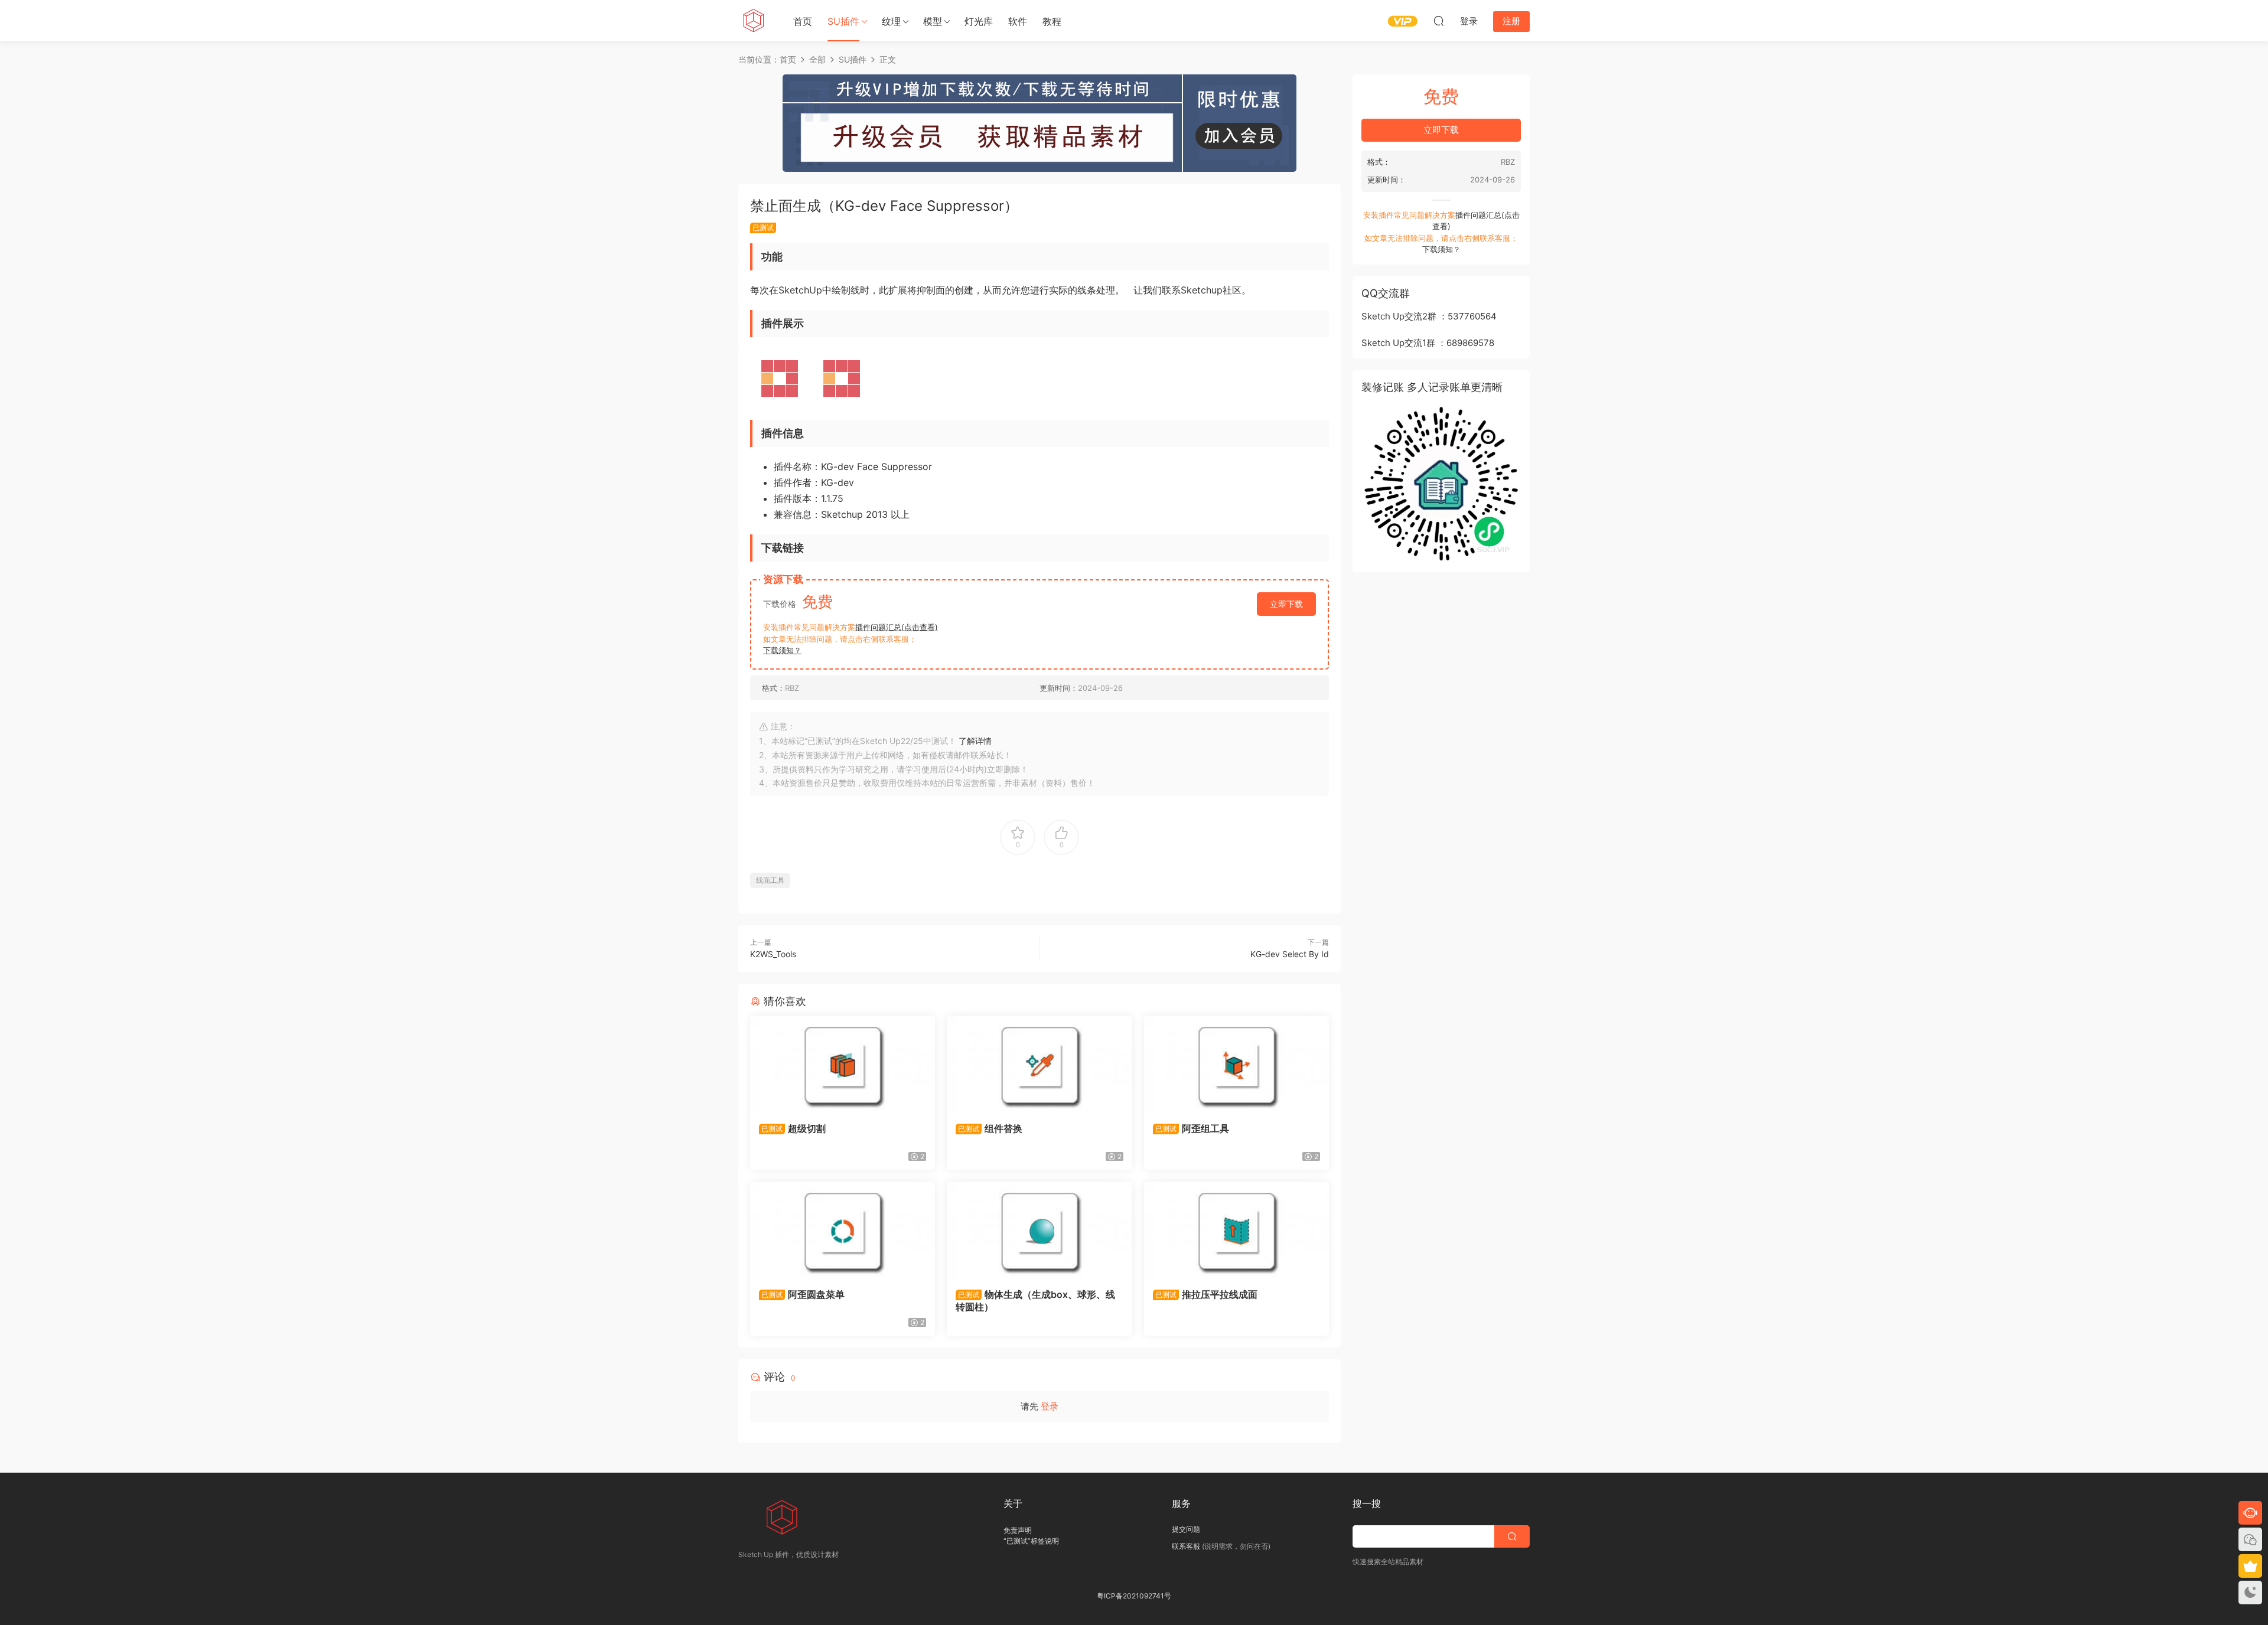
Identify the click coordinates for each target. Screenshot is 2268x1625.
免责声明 (1018, 1530)
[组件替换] (1039, 1065)
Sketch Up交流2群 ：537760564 (1429, 316)
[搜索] (1439, 21)
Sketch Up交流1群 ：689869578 (1428, 343)
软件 (1018, 21)
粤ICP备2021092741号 (1134, 1596)
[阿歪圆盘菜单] (843, 1231)
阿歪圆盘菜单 (803, 1294)
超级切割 (794, 1128)
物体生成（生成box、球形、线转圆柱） (1035, 1300)
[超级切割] (843, 1065)
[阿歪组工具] (1236, 1065)
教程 (1052, 21)
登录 (1050, 1406)
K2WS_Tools (773, 954)
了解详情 (975, 741)
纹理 (891, 21)
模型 (933, 21)
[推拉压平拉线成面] (1236, 1231)
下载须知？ (782, 650)
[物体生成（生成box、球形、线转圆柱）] (1039, 1231)
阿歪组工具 (1192, 1128)
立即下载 (1286, 604)
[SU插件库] (753, 21)
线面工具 (770, 880)
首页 (803, 21)
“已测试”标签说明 (1031, 1541)
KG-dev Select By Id (1290, 954)
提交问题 (1186, 1529)
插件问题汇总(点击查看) (897, 627)
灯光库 (979, 21)
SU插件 (843, 21)
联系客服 (1186, 1546)
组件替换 (990, 1128)
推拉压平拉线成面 (1206, 1294)
